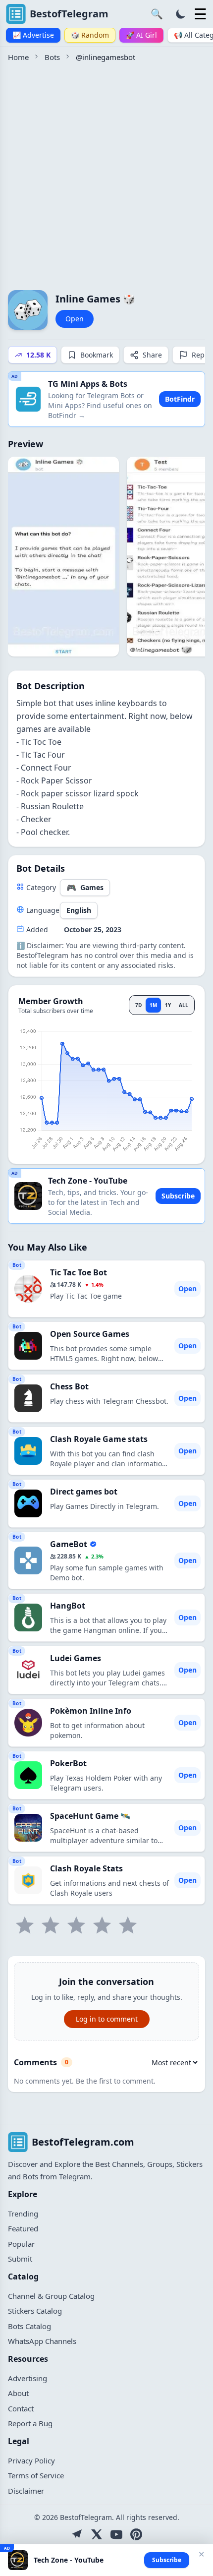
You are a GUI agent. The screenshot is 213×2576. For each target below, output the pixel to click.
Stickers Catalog (35, 2311)
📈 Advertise (33, 35)
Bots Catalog (29, 2326)
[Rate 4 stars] (102, 1925)
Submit (20, 2259)
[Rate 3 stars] (76, 1925)
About (18, 2393)
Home (18, 57)
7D (138, 1005)
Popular (21, 2244)
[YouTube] (116, 2534)
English (79, 910)
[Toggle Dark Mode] (181, 14)
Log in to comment (107, 2019)
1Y (168, 1005)
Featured (23, 2228)
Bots (52, 57)
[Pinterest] (136, 2534)
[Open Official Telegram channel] (77, 2534)
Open (75, 319)
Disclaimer (26, 2491)
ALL (184, 1005)
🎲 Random (90, 35)
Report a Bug (30, 2423)
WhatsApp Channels (42, 2341)
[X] (97, 2534)
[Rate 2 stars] (51, 1925)
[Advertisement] (106, 175)
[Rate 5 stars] (128, 1925)
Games (85, 888)
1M (153, 1005)
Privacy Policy (31, 2460)
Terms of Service (36, 2475)
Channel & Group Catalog (51, 2296)
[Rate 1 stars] (25, 1925)
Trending (23, 2214)
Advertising (27, 2378)
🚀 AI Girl (141, 35)
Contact (21, 2408)
